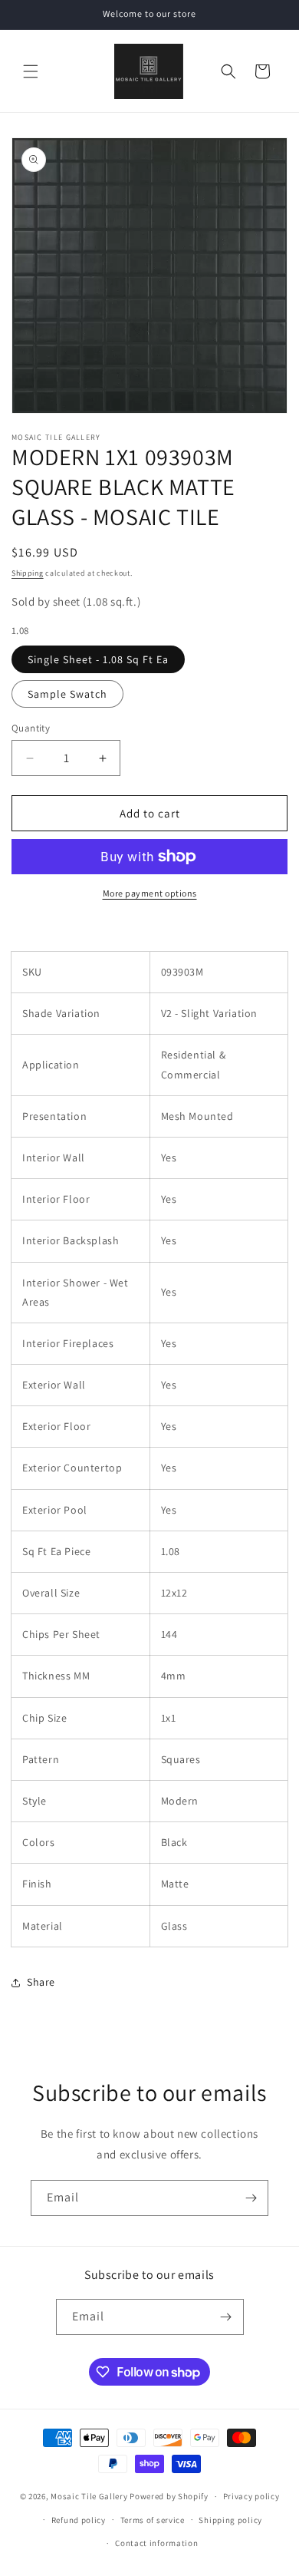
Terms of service (153, 2520)
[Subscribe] (251, 2198)
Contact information (156, 2543)
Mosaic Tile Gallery (89, 2496)
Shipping (28, 573)
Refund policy (79, 2520)
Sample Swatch (67, 694)
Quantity (31, 728)
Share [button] (41, 1982)
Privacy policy (251, 2496)
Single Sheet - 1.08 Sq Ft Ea (98, 659)
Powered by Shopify (169, 2496)
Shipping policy (230, 2520)
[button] (31, 71)
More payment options (150, 893)
